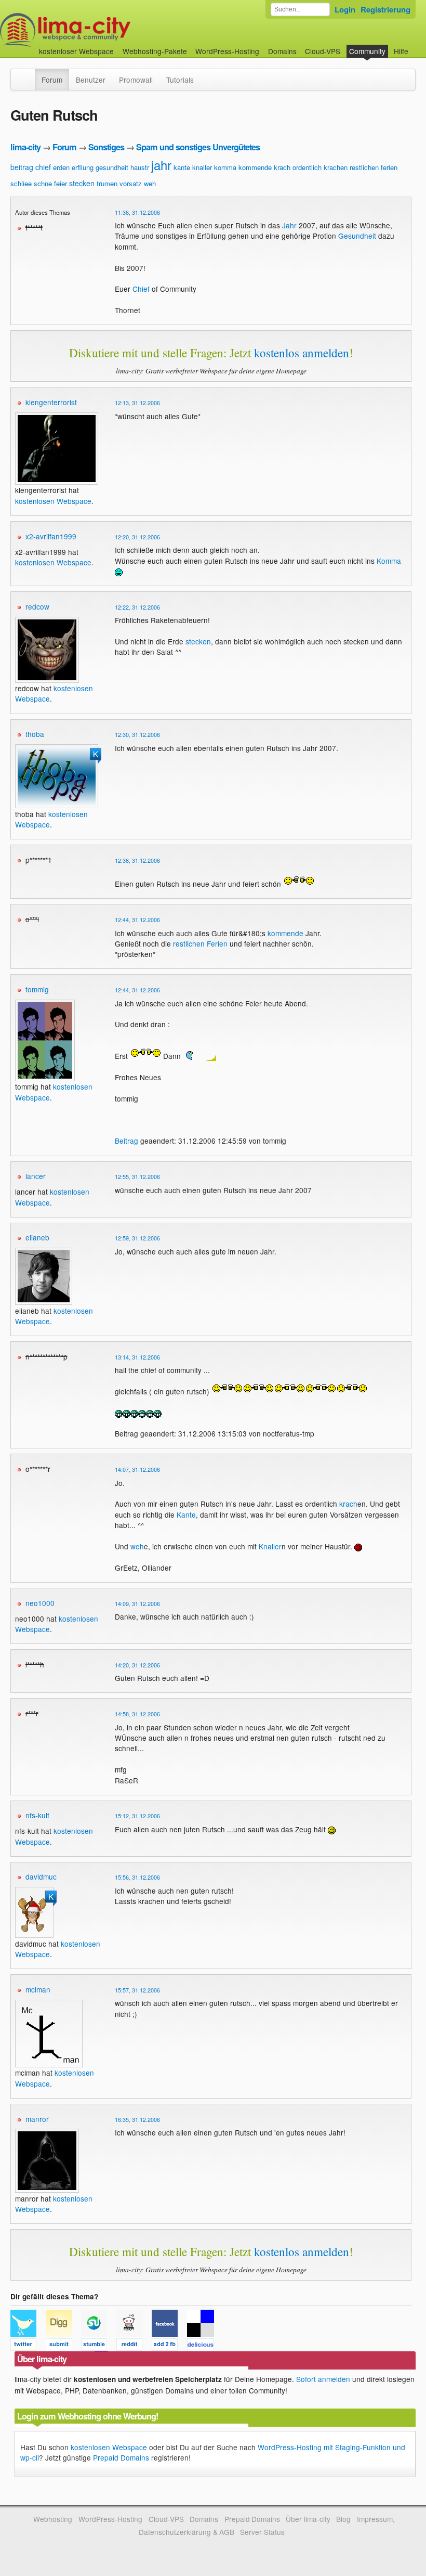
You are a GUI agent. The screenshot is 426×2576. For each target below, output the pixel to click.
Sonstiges (106, 147)
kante (182, 167)
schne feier (50, 183)
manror (37, 2119)
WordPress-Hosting (227, 51)
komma (225, 167)
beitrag (22, 167)
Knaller (270, 1546)
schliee (21, 183)
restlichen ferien (374, 167)
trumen (107, 183)
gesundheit (112, 167)
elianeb (37, 1237)
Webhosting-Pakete (155, 51)
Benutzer (91, 80)
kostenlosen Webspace (53, 501)
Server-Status (262, 2532)
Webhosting (53, 2519)
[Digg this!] (63, 2346)
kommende (255, 167)
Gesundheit (357, 236)
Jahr (289, 225)
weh (150, 183)
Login (345, 9)
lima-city (25, 147)
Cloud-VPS (323, 51)
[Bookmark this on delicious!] (204, 2346)
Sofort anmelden (323, 2379)
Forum (52, 80)
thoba (35, 734)
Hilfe (401, 51)
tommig (37, 989)
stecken (82, 183)
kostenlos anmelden (302, 353)
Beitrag (127, 1141)
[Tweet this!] (28, 2346)
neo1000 (40, 1603)
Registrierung (385, 9)
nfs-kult (37, 1815)
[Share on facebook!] (169, 2346)
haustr (140, 167)
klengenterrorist (51, 402)
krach (282, 167)
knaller (202, 167)
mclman (38, 1989)
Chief (141, 289)
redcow (37, 606)
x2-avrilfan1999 (51, 536)
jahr (161, 165)
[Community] (28, 74)
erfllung (83, 167)
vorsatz (131, 183)
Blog (343, 2519)
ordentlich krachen (320, 167)
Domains (282, 51)
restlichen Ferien (200, 943)
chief (43, 167)
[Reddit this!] (134, 2346)
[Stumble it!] (99, 2346)
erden (61, 167)
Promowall (136, 80)
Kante (186, 1514)
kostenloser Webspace (76, 51)
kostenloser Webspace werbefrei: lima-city (104, 30)
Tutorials (180, 80)
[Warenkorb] (417, 46)
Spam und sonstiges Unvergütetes (198, 147)
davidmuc (41, 1876)
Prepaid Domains (121, 2457)
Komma (389, 561)
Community (367, 51)
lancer (36, 1176)
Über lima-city (308, 2519)
